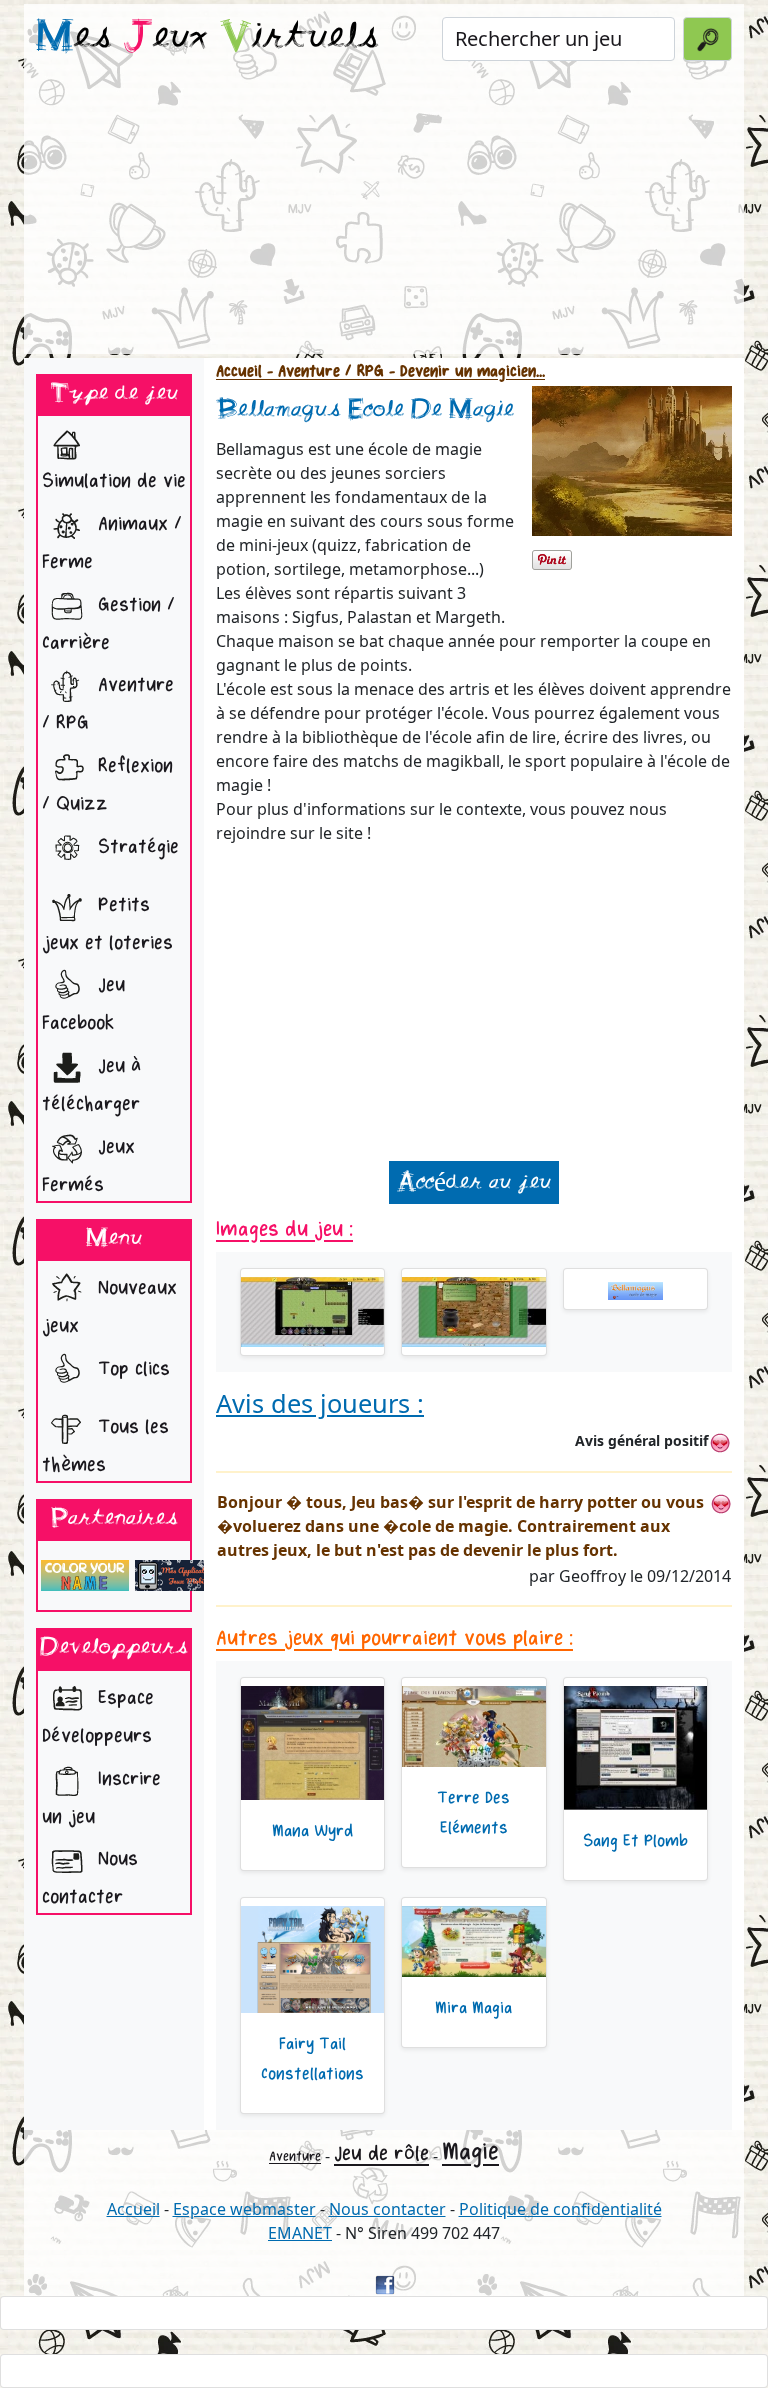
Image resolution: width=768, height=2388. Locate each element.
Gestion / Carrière (108, 624)
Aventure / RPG (108, 704)
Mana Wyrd (312, 1831)
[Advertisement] (384, 214)
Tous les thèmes (105, 1446)
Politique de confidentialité (560, 2209)
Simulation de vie (114, 481)
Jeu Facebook (83, 1005)
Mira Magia (473, 2008)
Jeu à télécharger (91, 1085)
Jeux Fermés (88, 1166)
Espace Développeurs (98, 1717)
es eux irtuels (207, 38)
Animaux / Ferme (112, 543)
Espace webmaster (244, 2209)
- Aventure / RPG (323, 371)
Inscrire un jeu (101, 1798)
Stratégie (135, 847)
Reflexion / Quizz (107, 785)
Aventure (295, 2156)
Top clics (131, 1369)
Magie (470, 2151)
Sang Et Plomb (635, 1841)
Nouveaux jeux (109, 1307)
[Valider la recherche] (707, 39)
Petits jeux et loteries (107, 924)
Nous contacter (90, 1878)
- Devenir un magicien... (464, 371)
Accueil (239, 371)
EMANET (300, 2233)
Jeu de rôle (381, 2153)
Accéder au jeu (474, 1182)
